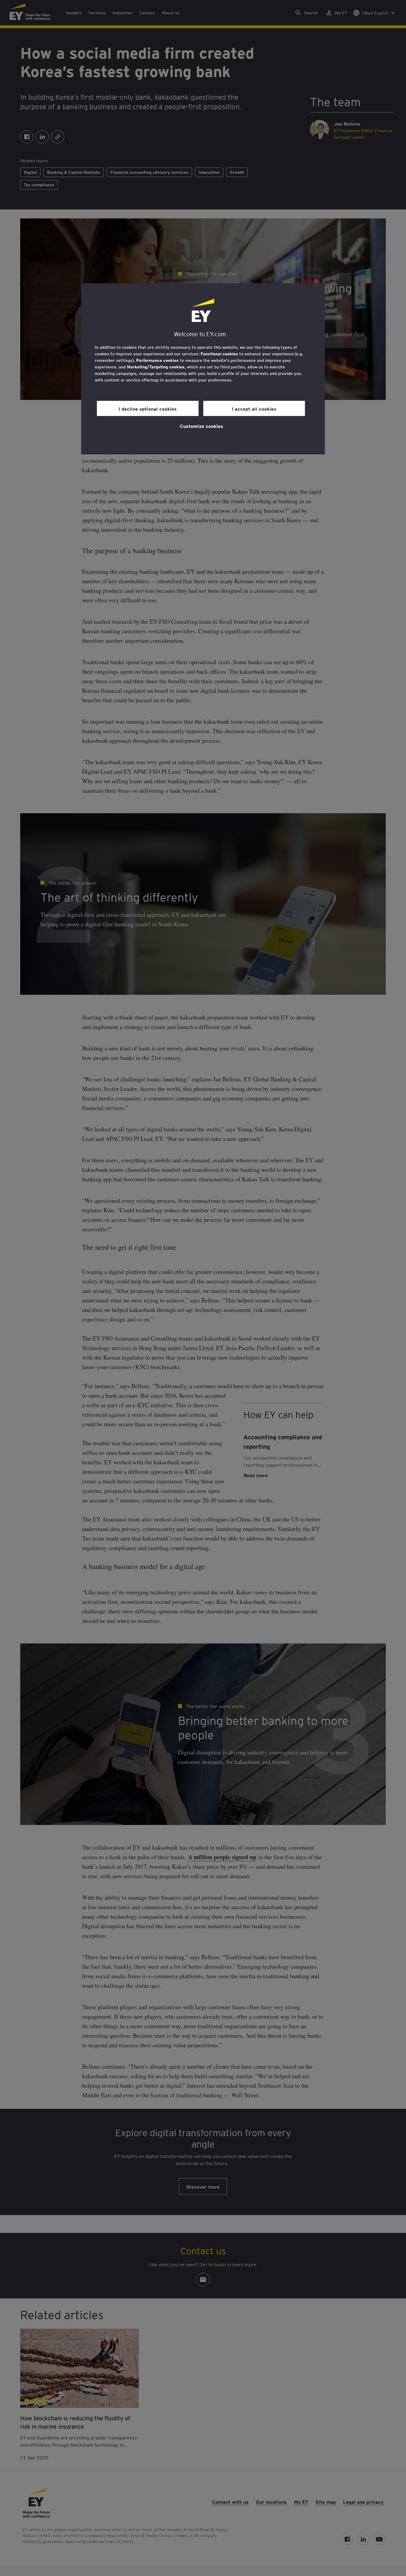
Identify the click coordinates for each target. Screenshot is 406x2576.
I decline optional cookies (148, 409)
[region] (203, 369)
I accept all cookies (254, 409)
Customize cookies (202, 426)
